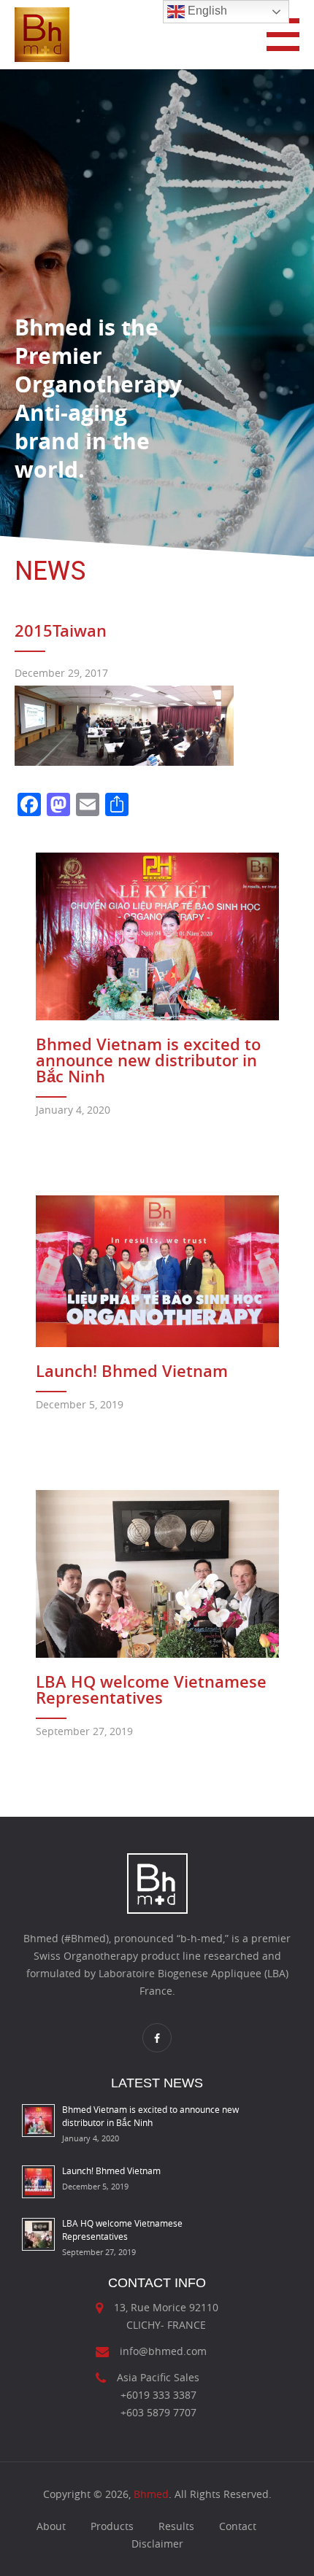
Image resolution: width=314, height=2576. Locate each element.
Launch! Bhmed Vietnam (132, 1371)
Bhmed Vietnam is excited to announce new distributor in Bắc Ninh (148, 1060)
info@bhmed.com (163, 2351)
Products (112, 2526)
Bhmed (151, 2494)
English (206, 11)
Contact (238, 2526)
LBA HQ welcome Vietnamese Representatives (151, 1690)
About (51, 2526)
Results (176, 2526)
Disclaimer (157, 2544)
